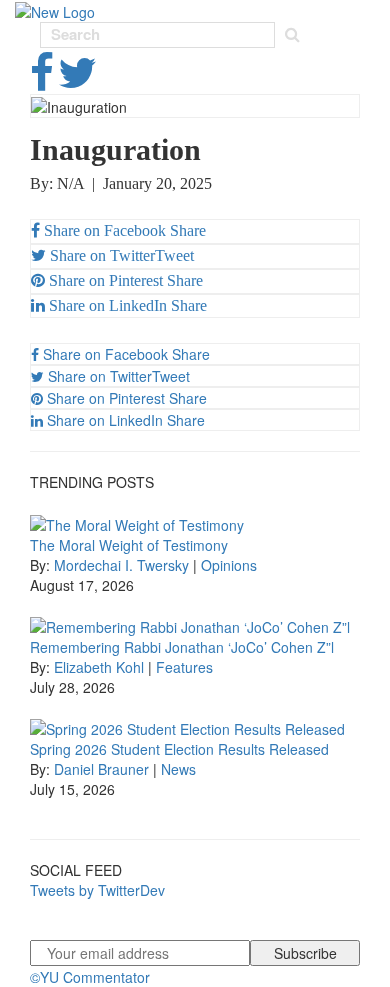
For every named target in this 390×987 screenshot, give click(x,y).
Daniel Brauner (101, 769)
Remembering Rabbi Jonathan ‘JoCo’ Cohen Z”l (182, 647)
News (178, 769)
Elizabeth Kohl (99, 667)
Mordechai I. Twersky (121, 565)
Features (184, 667)
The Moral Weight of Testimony (129, 545)
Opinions (229, 565)
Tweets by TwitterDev (97, 890)
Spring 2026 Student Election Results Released (179, 749)
